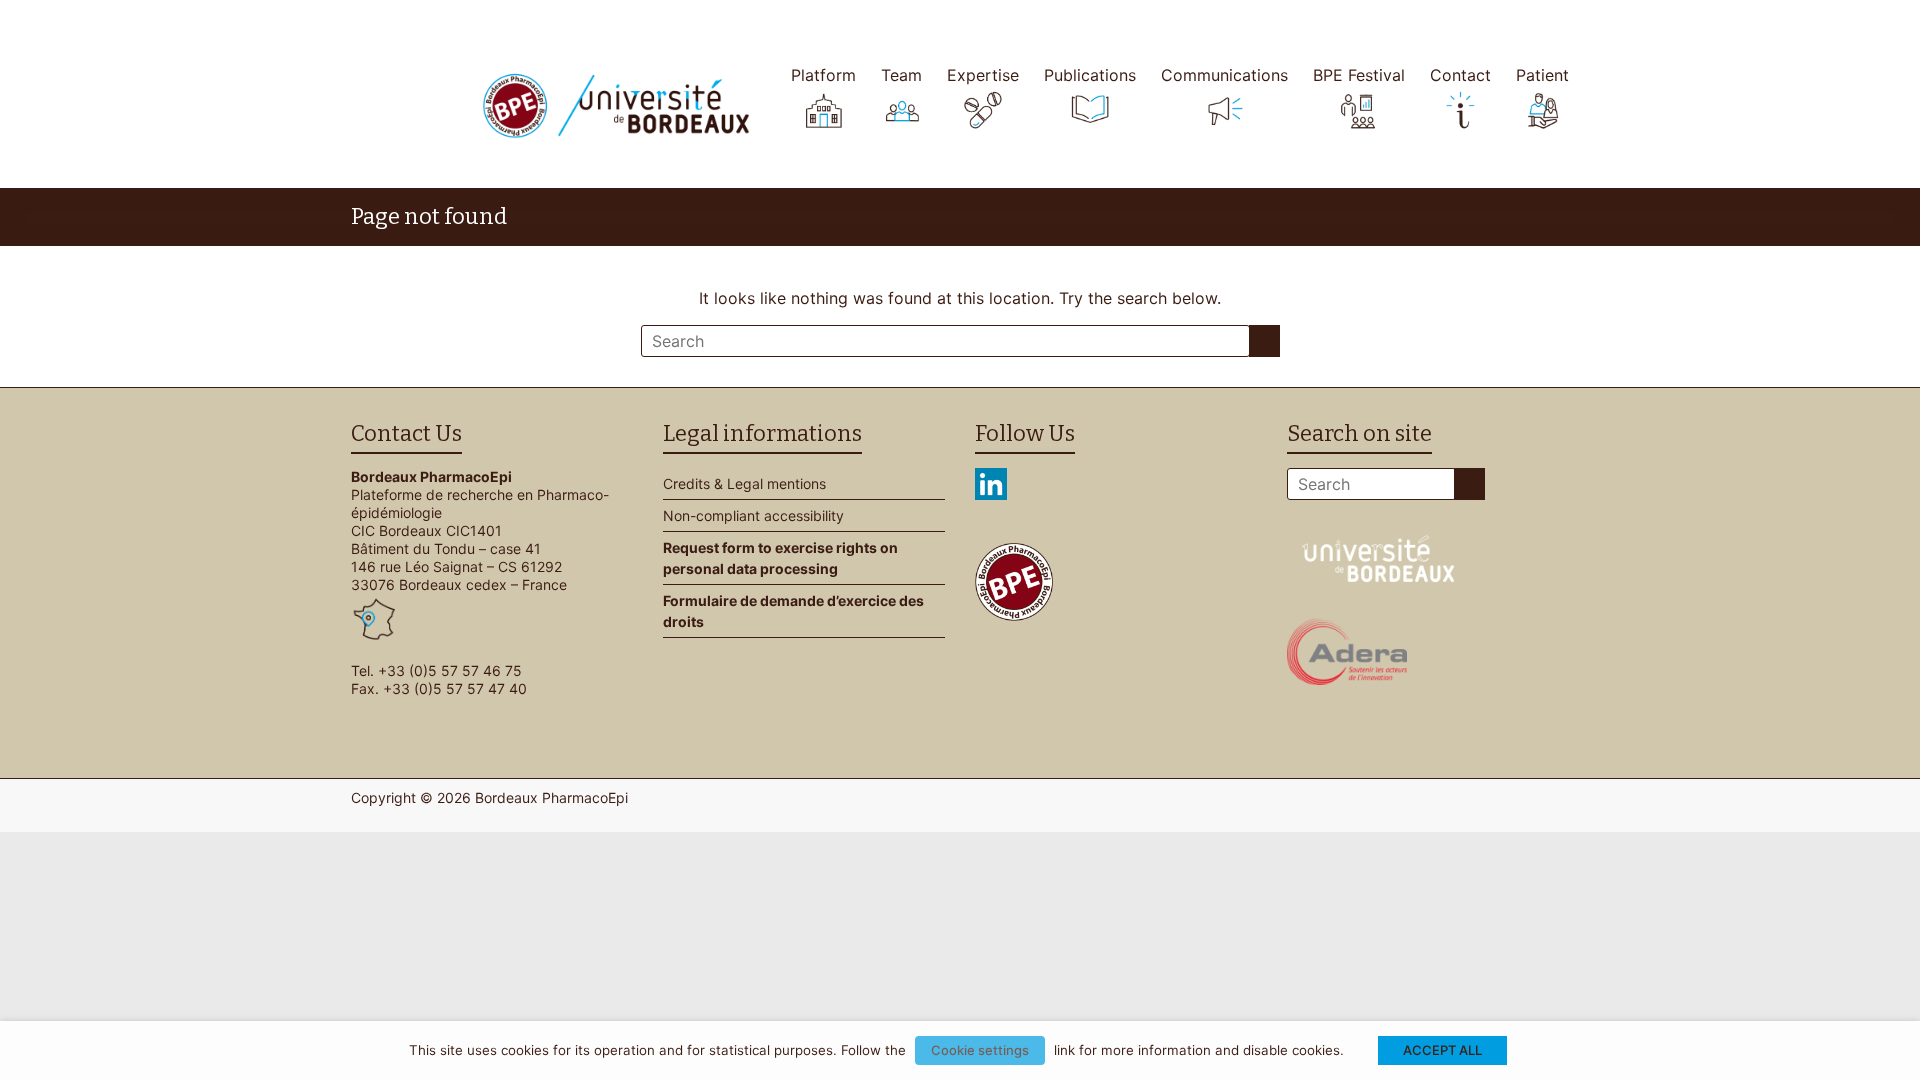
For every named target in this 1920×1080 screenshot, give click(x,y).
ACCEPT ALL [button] (1442, 1050)
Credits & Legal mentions (744, 483)
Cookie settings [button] (980, 1050)
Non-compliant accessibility (753, 515)
